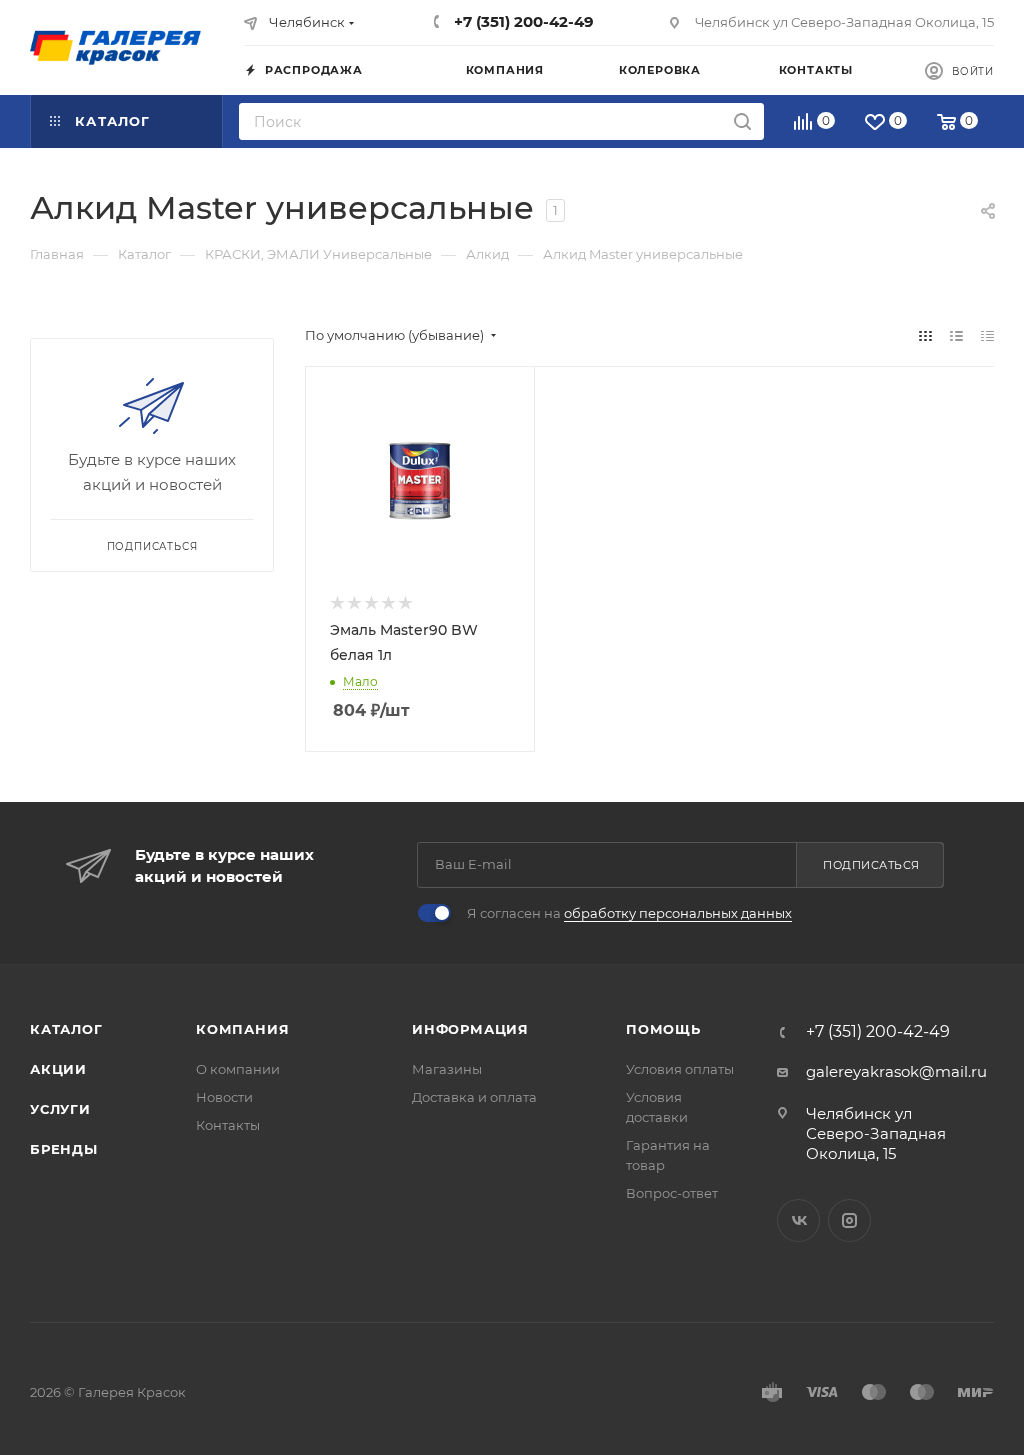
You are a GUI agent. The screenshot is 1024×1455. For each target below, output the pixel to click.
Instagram (849, 1220)
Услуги (60, 1109)
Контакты (228, 1125)
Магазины (447, 1069)
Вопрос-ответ (672, 1193)
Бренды (64, 1149)
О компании (238, 1069)
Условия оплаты (680, 1069)
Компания (242, 1029)
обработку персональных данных (678, 913)
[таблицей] (987, 335)
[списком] (956, 335)
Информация (470, 1029)
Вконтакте (798, 1220)
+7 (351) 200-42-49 (522, 21)
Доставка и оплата (474, 1097)
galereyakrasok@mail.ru (896, 1071)
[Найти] (742, 121)
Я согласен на (629, 913)
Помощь (663, 1029)
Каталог (66, 1029)
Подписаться (871, 865)
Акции (58, 1069)
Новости (224, 1097)
